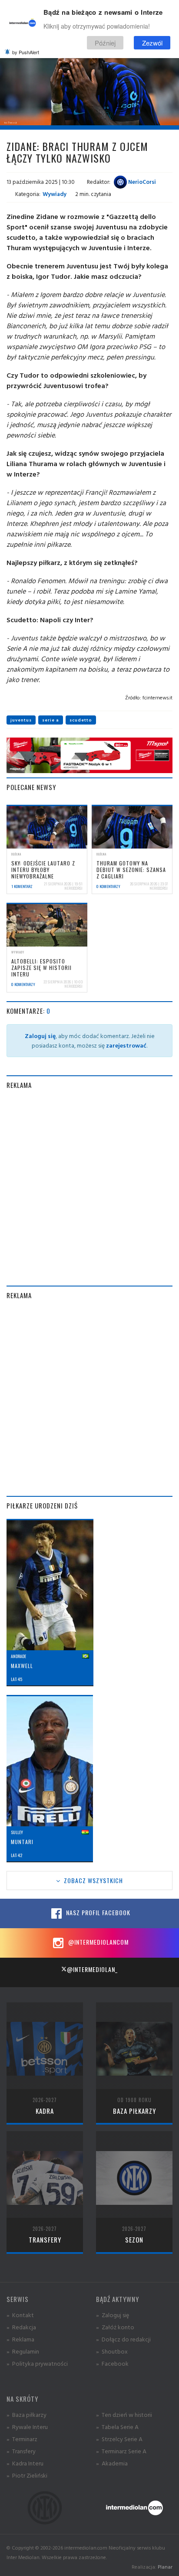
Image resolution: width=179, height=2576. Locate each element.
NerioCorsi (141, 182)
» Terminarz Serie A (121, 2451)
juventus (21, 720)
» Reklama (20, 2339)
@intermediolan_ (92, 1969)
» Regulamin (23, 2351)
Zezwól (152, 43)
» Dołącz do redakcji (123, 2339)
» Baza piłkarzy (27, 2414)
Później (105, 43)
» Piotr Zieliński (27, 2475)
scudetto (81, 720)
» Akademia (112, 2463)
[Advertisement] (89, 1188)
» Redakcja (21, 2327)
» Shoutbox (112, 2351)
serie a (51, 720)
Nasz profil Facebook (97, 1912)
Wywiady (55, 194)
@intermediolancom (98, 1942)
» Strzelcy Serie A (119, 2439)
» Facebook (112, 2363)
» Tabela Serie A (117, 2427)
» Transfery (21, 2451)
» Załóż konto (115, 2327)
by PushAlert (26, 52)
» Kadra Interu (25, 2463)
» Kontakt (20, 2315)
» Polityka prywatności (37, 2363)
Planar (165, 2567)
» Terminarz (22, 2439)
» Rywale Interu (27, 2427)
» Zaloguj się (113, 2315)
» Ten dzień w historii (124, 2414)
